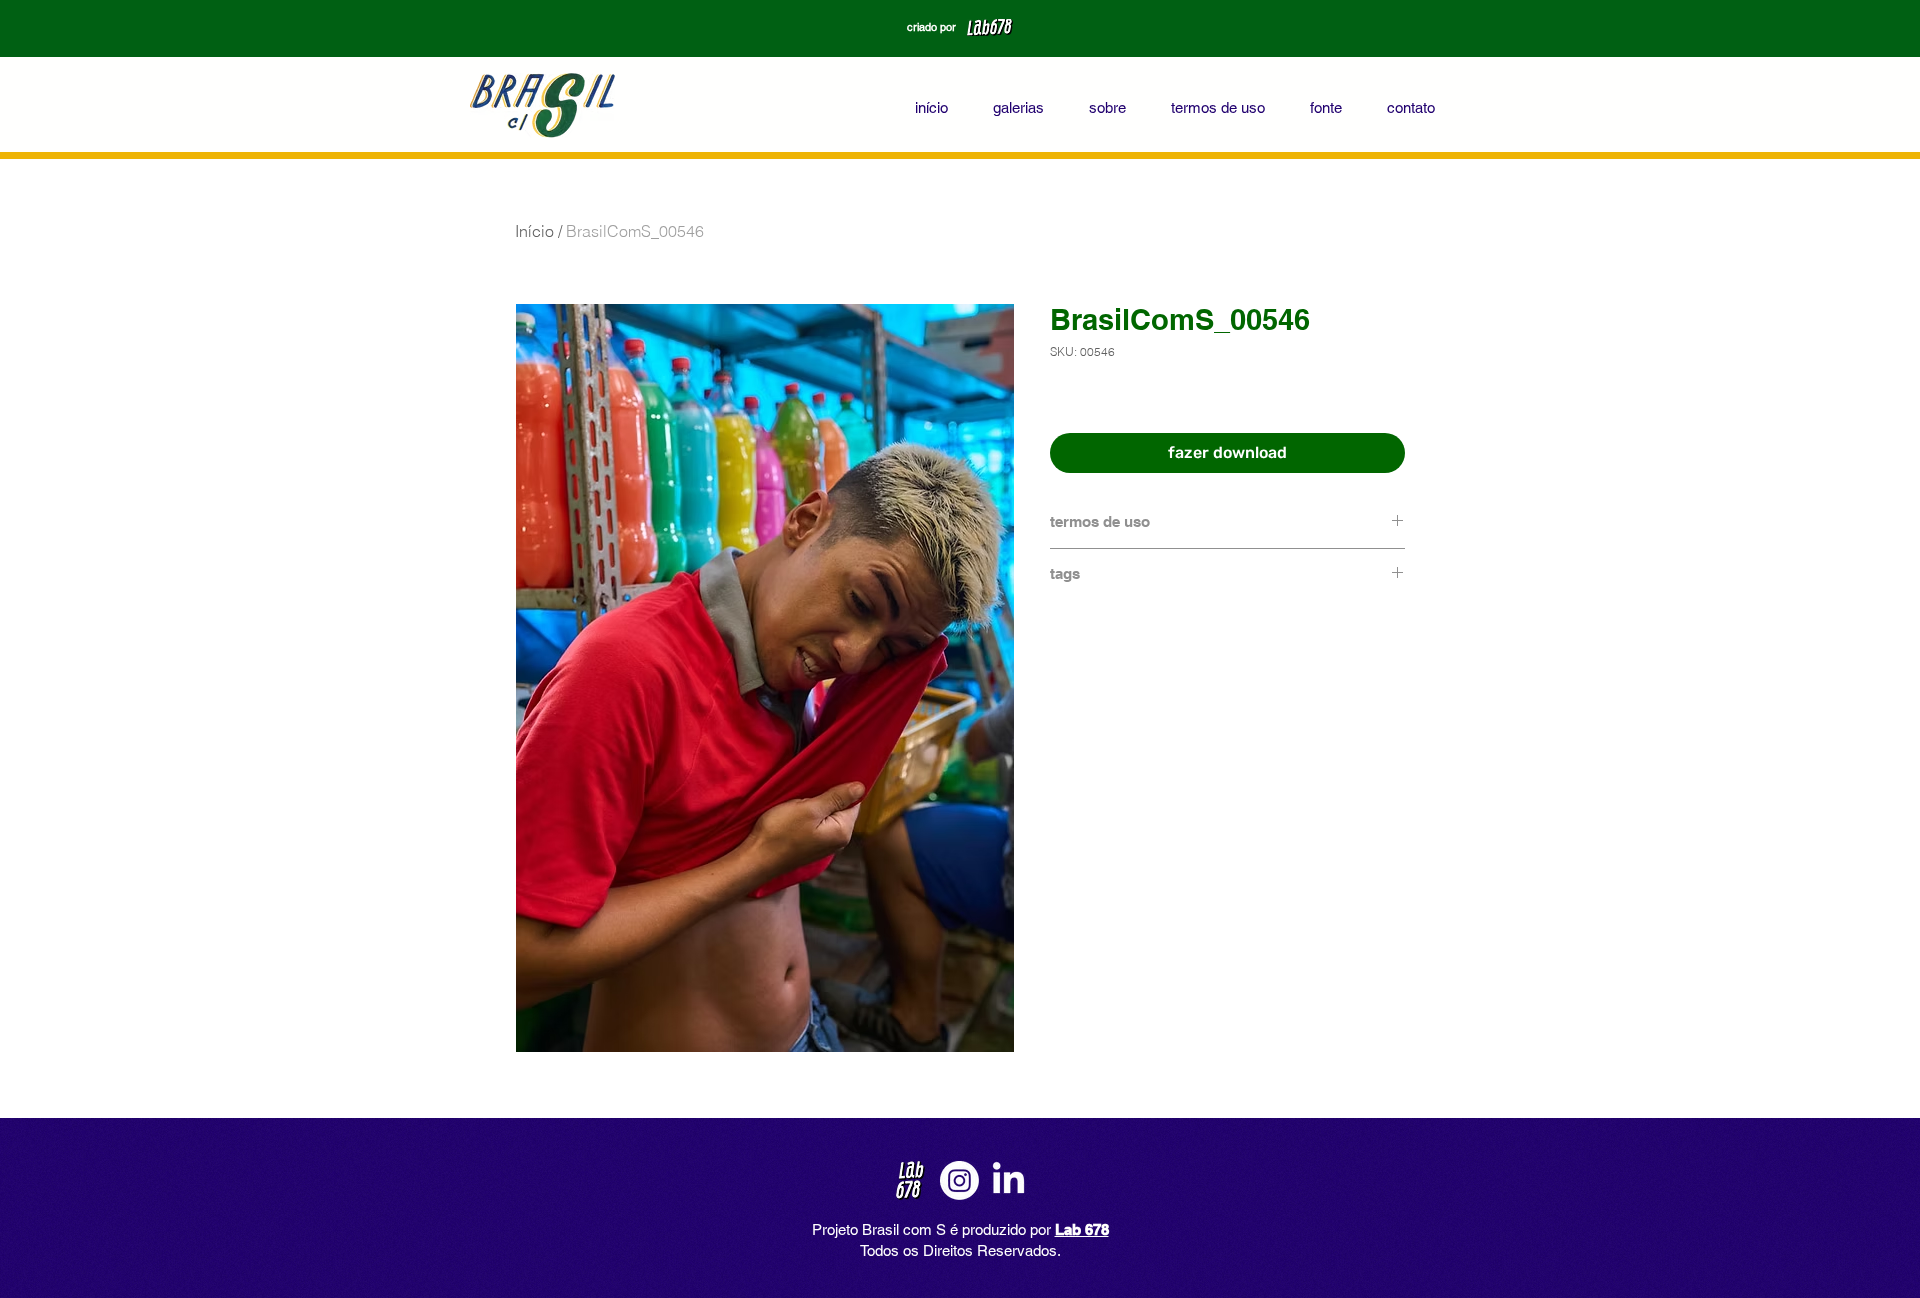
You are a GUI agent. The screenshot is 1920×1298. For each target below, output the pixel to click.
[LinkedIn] (1008, 1180)
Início (534, 231)
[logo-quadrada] (910, 1180)
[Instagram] (959, 1180)
